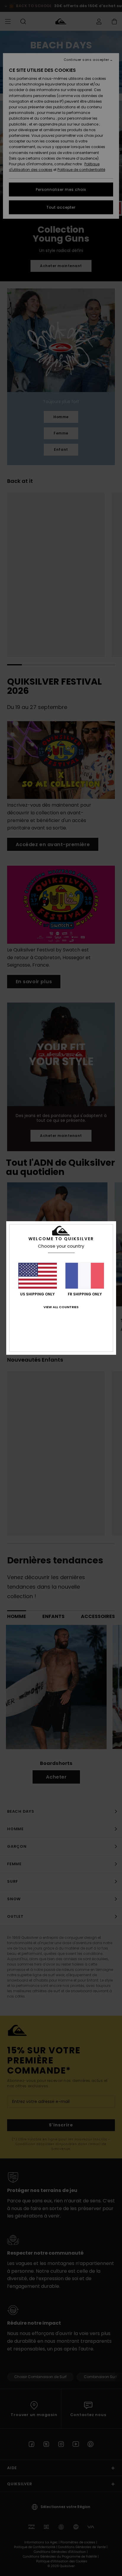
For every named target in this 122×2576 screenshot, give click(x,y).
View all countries (61, 1307)
